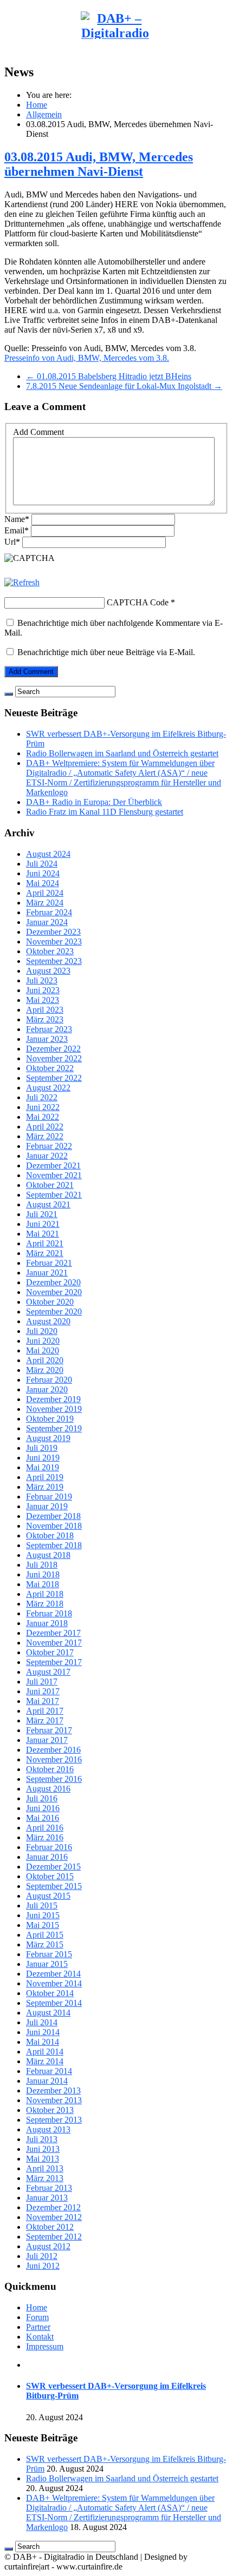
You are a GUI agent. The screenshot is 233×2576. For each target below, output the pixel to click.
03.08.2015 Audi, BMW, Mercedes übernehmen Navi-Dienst (99, 164)
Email (17, 530)
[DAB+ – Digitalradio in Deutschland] (115, 62)
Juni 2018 (43, 1574)
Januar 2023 (47, 1039)
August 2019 (48, 1438)
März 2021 (45, 1253)
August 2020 (48, 1321)
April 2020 (45, 1360)
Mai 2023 (43, 1000)
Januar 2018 (47, 1623)
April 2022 (45, 1127)
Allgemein (44, 114)
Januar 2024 (47, 922)
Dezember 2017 (53, 1633)
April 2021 (45, 1243)
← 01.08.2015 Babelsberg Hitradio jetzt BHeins (109, 376)
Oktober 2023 (50, 951)
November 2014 (54, 1983)
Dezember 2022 (53, 1049)
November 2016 (54, 1759)
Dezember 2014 (53, 1974)
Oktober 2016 (50, 1769)
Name (17, 519)
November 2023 (54, 942)
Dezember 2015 (53, 1867)
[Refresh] (22, 582)
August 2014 (48, 2013)
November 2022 (54, 1058)
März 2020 (45, 1370)
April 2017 (45, 1711)
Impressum (45, 2346)
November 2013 (54, 2100)
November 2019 (54, 1409)
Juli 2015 (42, 1905)
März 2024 (45, 903)
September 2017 (54, 1662)
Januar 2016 (47, 1857)
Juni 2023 (43, 990)
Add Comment (38, 432)
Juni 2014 (43, 2032)
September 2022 (54, 1078)
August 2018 (48, 1555)
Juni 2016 (43, 1808)
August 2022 (48, 1088)
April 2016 (45, 1828)
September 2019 (54, 1428)
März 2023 (45, 1019)
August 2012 (48, 2246)
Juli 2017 (42, 1682)
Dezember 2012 (53, 2207)
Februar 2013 (49, 2188)
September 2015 (54, 1886)
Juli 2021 (42, 1214)
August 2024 (48, 854)
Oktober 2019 (50, 1419)
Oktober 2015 (50, 1876)
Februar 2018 (49, 1613)
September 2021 (54, 1195)
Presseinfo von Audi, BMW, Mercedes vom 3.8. (87, 358)
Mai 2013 (43, 2159)
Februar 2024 (49, 912)
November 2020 (54, 1292)
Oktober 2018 (50, 1535)
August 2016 (48, 1789)
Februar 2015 (49, 1954)
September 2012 (54, 2237)
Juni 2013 (43, 2149)
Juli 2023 (42, 980)
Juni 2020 (43, 1341)
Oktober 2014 (50, 1993)
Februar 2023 (49, 1029)
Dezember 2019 (53, 1399)
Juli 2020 (42, 1331)
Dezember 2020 (53, 1282)
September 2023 (54, 961)
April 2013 (45, 2168)
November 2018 (54, 1526)
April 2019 (45, 1477)
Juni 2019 (43, 1458)
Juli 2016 (42, 1798)
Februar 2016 (49, 1847)
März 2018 (45, 1604)
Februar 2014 (49, 2071)
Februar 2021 (49, 1263)
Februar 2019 (49, 1497)
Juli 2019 (42, 1448)
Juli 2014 (42, 2022)
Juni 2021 (43, 1224)
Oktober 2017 (50, 1652)
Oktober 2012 (50, 2227)
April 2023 (45, 1010)
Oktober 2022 (50, 1068)
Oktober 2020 (50, 1302)
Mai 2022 (43, 1117)
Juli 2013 (42, 2139)
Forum (37, 2317)
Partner (38, 2327)
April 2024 (45, 893)
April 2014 (45, 2052)
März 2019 (45, 1487)
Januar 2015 (47, 1964)
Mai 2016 (43, 1818)
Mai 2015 (43, 1925)
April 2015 (45, 1935)
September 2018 (54, 1545)
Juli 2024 (42, 864)
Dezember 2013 (53, 2090)
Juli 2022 (42, 1097)
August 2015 (48, 1896)
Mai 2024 (43, 883)
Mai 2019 (43, 1467)
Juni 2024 (43, 873)
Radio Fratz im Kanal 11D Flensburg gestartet (105, 812)
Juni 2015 (43, 1915)
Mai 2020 (43, 1350)
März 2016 (45, 1837)
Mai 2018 (43, 1584)
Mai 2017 (43, 1701)
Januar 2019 (47, 1506)
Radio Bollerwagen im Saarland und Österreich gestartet (122, 753)
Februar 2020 (49, 1380)
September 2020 (54, 1312)
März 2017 (45, 1720)
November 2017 (54, 1643)
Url (12, 542)
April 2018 (45, 1594)
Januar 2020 (47, 1389)
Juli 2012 (42, 2256)
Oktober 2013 (50, 2110)
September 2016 (54, 1779)
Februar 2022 (49, 1146)
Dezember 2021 (53, 1165)
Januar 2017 (47, 1740)
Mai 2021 (43, 1234)
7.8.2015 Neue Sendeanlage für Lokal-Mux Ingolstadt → (124, 386)
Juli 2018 (42, 1565)
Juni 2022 (43, 1107)
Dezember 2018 (53, 1516)
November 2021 (54, 1175)
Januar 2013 (47, 2198)
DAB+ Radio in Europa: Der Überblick (94, 802)
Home (37, 105)
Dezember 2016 (53, 1750)
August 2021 (48, 1204)
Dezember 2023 (53, 932)
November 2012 (54, 2217)
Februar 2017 (49, 1730)
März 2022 (45, 1136)
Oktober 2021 (50, 1185)
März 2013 (45, 2178)
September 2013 (54, 2120)
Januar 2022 (47, 1156)
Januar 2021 (47, 1273)
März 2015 (45, 1944)
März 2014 (45, 2061)
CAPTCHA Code (138, 602)
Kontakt (40, 2337)
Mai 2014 (43, 2042)
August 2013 (48, 2129)
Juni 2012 (43, 2266)
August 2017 (48, 1672)
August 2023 (48, 971)
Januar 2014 (47, 2081)
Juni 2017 (43, 1691)
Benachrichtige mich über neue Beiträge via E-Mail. (106, 652)
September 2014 (54, 2003)
